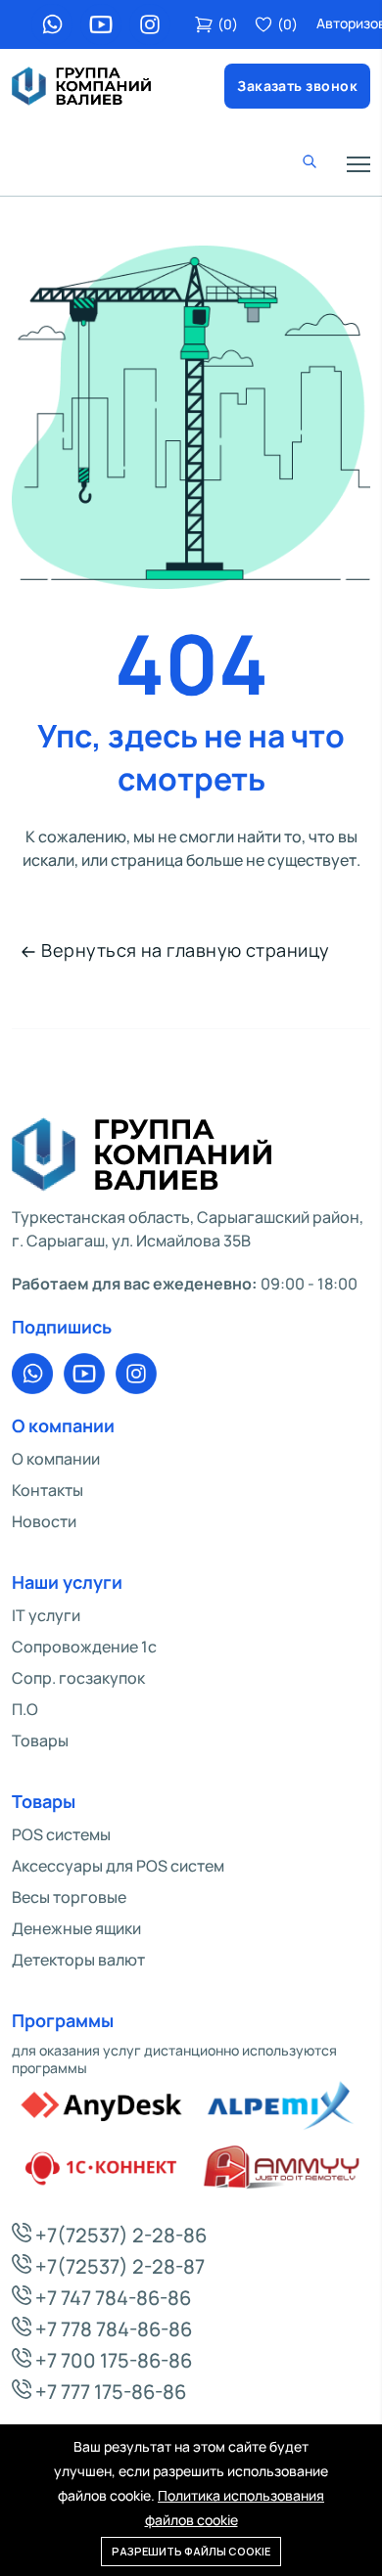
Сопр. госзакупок (78, 1678)
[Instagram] (150, 24)
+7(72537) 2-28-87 (118, 2266)
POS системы (61, 1834)
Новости (44, 1521)
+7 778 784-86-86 (112, 2329)
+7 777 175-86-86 (109, 2392)
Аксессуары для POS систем (118, 1866)
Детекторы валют (78, 1960)
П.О (25, 1709)
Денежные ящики (76, 1928)
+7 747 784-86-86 (111, 2298)
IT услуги (46, 1615)
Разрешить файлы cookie (191, 2551)
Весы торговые (69, 1897)
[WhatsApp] (52, 24)
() (228, 24)
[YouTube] (101, 24)
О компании (56, 1459)
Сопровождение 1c (84, 1647)
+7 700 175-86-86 (112, 2360)
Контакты (48, 1490)
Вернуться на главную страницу (185, 950)
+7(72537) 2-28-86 (119, 2235)
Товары (40, 1740)
